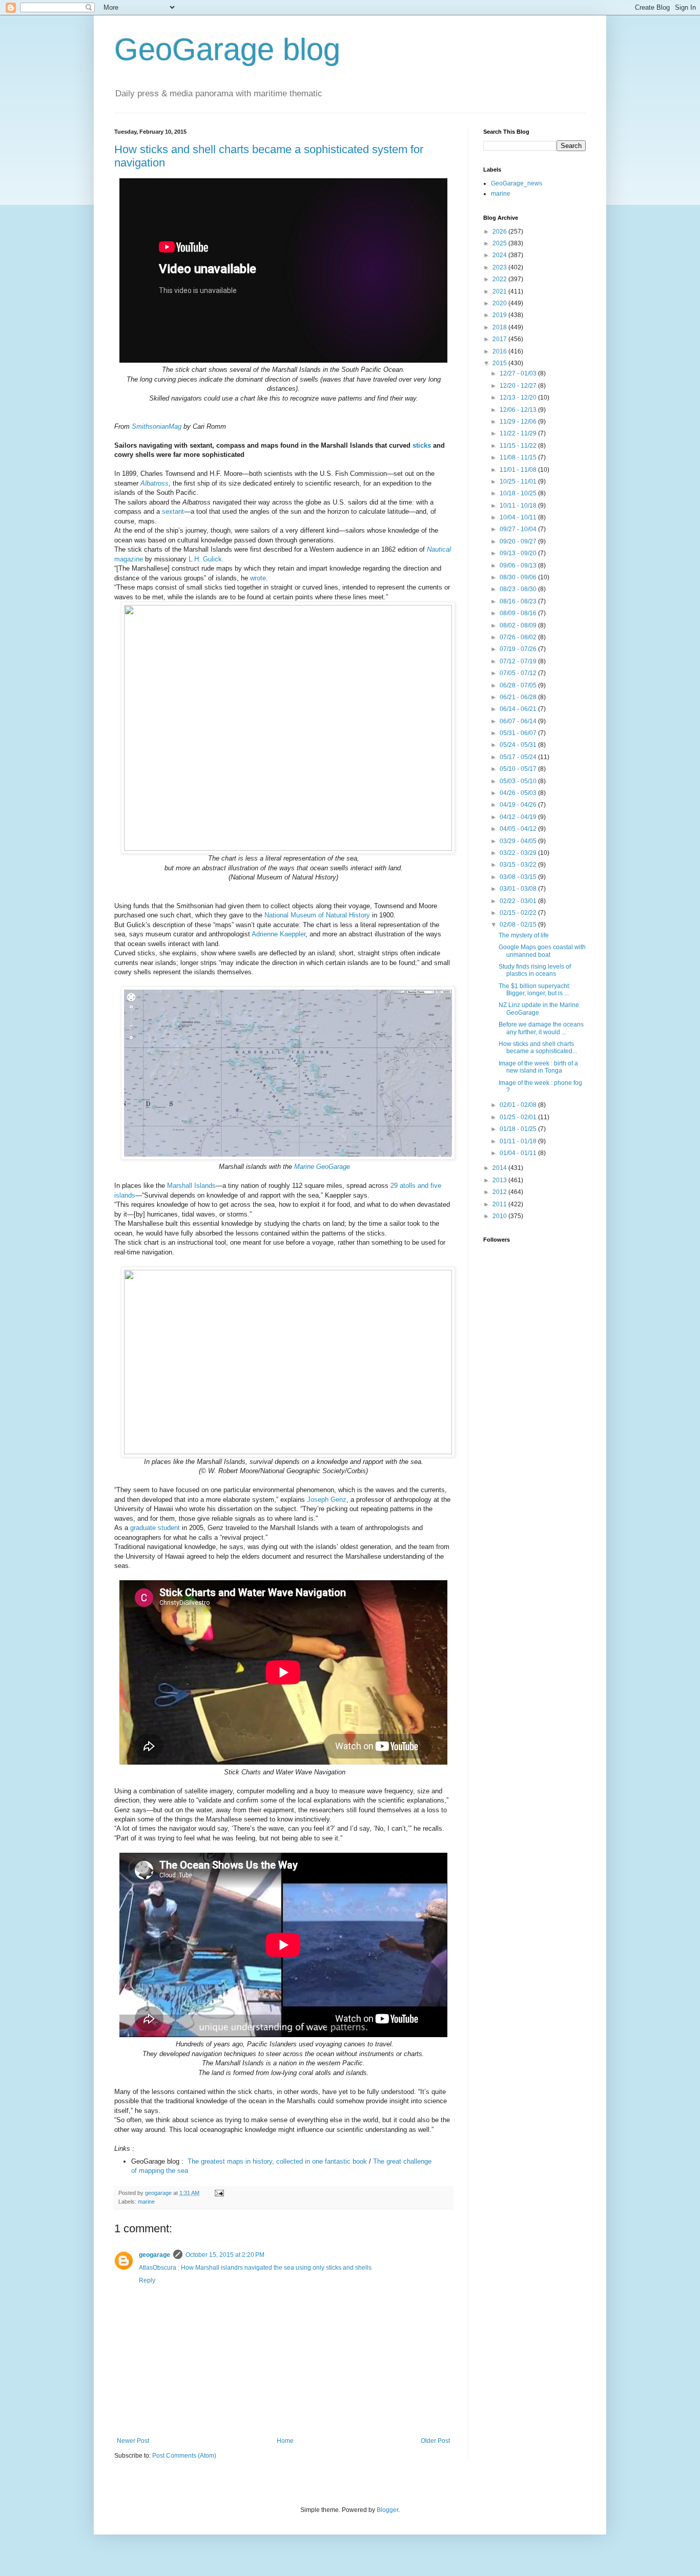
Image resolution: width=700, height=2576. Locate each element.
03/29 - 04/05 (519, 841)
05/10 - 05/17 (519, 769)
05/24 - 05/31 (519, 745)
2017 (500, 339)
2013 (500, 1180)
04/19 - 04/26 (519, 805)
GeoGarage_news (517, 183)
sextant (173, 511)
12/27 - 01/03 (519, 373)
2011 (500, 1204)
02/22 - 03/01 (519, 901)
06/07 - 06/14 (519, 721)
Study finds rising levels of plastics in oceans (535, 970)
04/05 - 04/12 (519, 829)
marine (146, 2202)
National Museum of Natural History (317, 915)
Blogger (387, 2510)
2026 (500, 232)
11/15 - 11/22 (519, 446)
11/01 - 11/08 (519, 470)
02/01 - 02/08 (519, 1105)
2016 (500, 351)
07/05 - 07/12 (519, 673)
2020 (500, 303)
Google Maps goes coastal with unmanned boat (542, 951)
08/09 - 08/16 (519, 613)
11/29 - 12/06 (519, 422)
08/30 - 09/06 (519, 577)
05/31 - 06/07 (519, 733)
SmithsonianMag (157, 426)
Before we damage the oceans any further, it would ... (541, 1028)
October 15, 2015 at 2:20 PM (225, 2255)
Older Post (435, 2441)
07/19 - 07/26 (519, 649)
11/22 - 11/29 (519, 433)
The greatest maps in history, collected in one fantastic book (277, 2161)
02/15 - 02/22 (519, 913)
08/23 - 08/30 (519, 589)
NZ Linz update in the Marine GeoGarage (539, 1009)
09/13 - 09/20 (519, 553)
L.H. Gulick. (206, 559)
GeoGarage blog (227, 49)
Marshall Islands (191, 1186)
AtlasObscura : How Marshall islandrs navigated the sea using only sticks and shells (255, 2268)
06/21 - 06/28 (519, 697)
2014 (500, 1168)
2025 (500, 243)
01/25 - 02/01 (519, 1117)
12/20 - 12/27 (519, 386)
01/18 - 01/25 (519, 1129)
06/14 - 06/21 (519, 709)
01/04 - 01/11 (519, 1153)
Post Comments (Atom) (184, 2456)
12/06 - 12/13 (519, 410)
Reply (147, 2280)
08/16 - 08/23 (519, 601)
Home (285, 2441)
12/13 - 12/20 (519, 397)
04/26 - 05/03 (519, 793)
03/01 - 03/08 (519, 889)
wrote (258, 578)
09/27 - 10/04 (519, 529)
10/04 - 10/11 (519, 517)
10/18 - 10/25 (519, 493)
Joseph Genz (327, 1500)
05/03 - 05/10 (519, 781)
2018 (500, 327)
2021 (500, 291)
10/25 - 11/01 (519, 481)
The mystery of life (524, 935)
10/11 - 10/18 (519, 506)
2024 (500, 255)
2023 (500, 267)
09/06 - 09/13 (519, 566)
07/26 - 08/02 (519, 637)
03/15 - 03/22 (519, 865)
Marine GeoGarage (322, 1167)
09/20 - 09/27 (519, 541)
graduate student (155, 1528)
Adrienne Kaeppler (279, 934)
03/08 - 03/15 (519, 877)
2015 (500, 363)
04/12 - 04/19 (519, 817)
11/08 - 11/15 (519, 457)
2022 (500, 279)
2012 (500, 1192)
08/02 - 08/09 (519, 625)
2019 (500, 315)
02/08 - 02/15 (519, 925)
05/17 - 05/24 (519, 757)
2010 (500, 1216)
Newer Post (133, 2441)
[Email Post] (219, 2193)
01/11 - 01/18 (519, 1141)
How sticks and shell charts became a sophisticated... (538, 1048)
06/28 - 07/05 (519, 685)
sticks (422, 445)
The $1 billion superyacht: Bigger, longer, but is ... (534, 990)
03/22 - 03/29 (519, 853)
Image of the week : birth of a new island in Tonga (538, 1067)
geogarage (155, 2255)
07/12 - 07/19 (519, 661)
